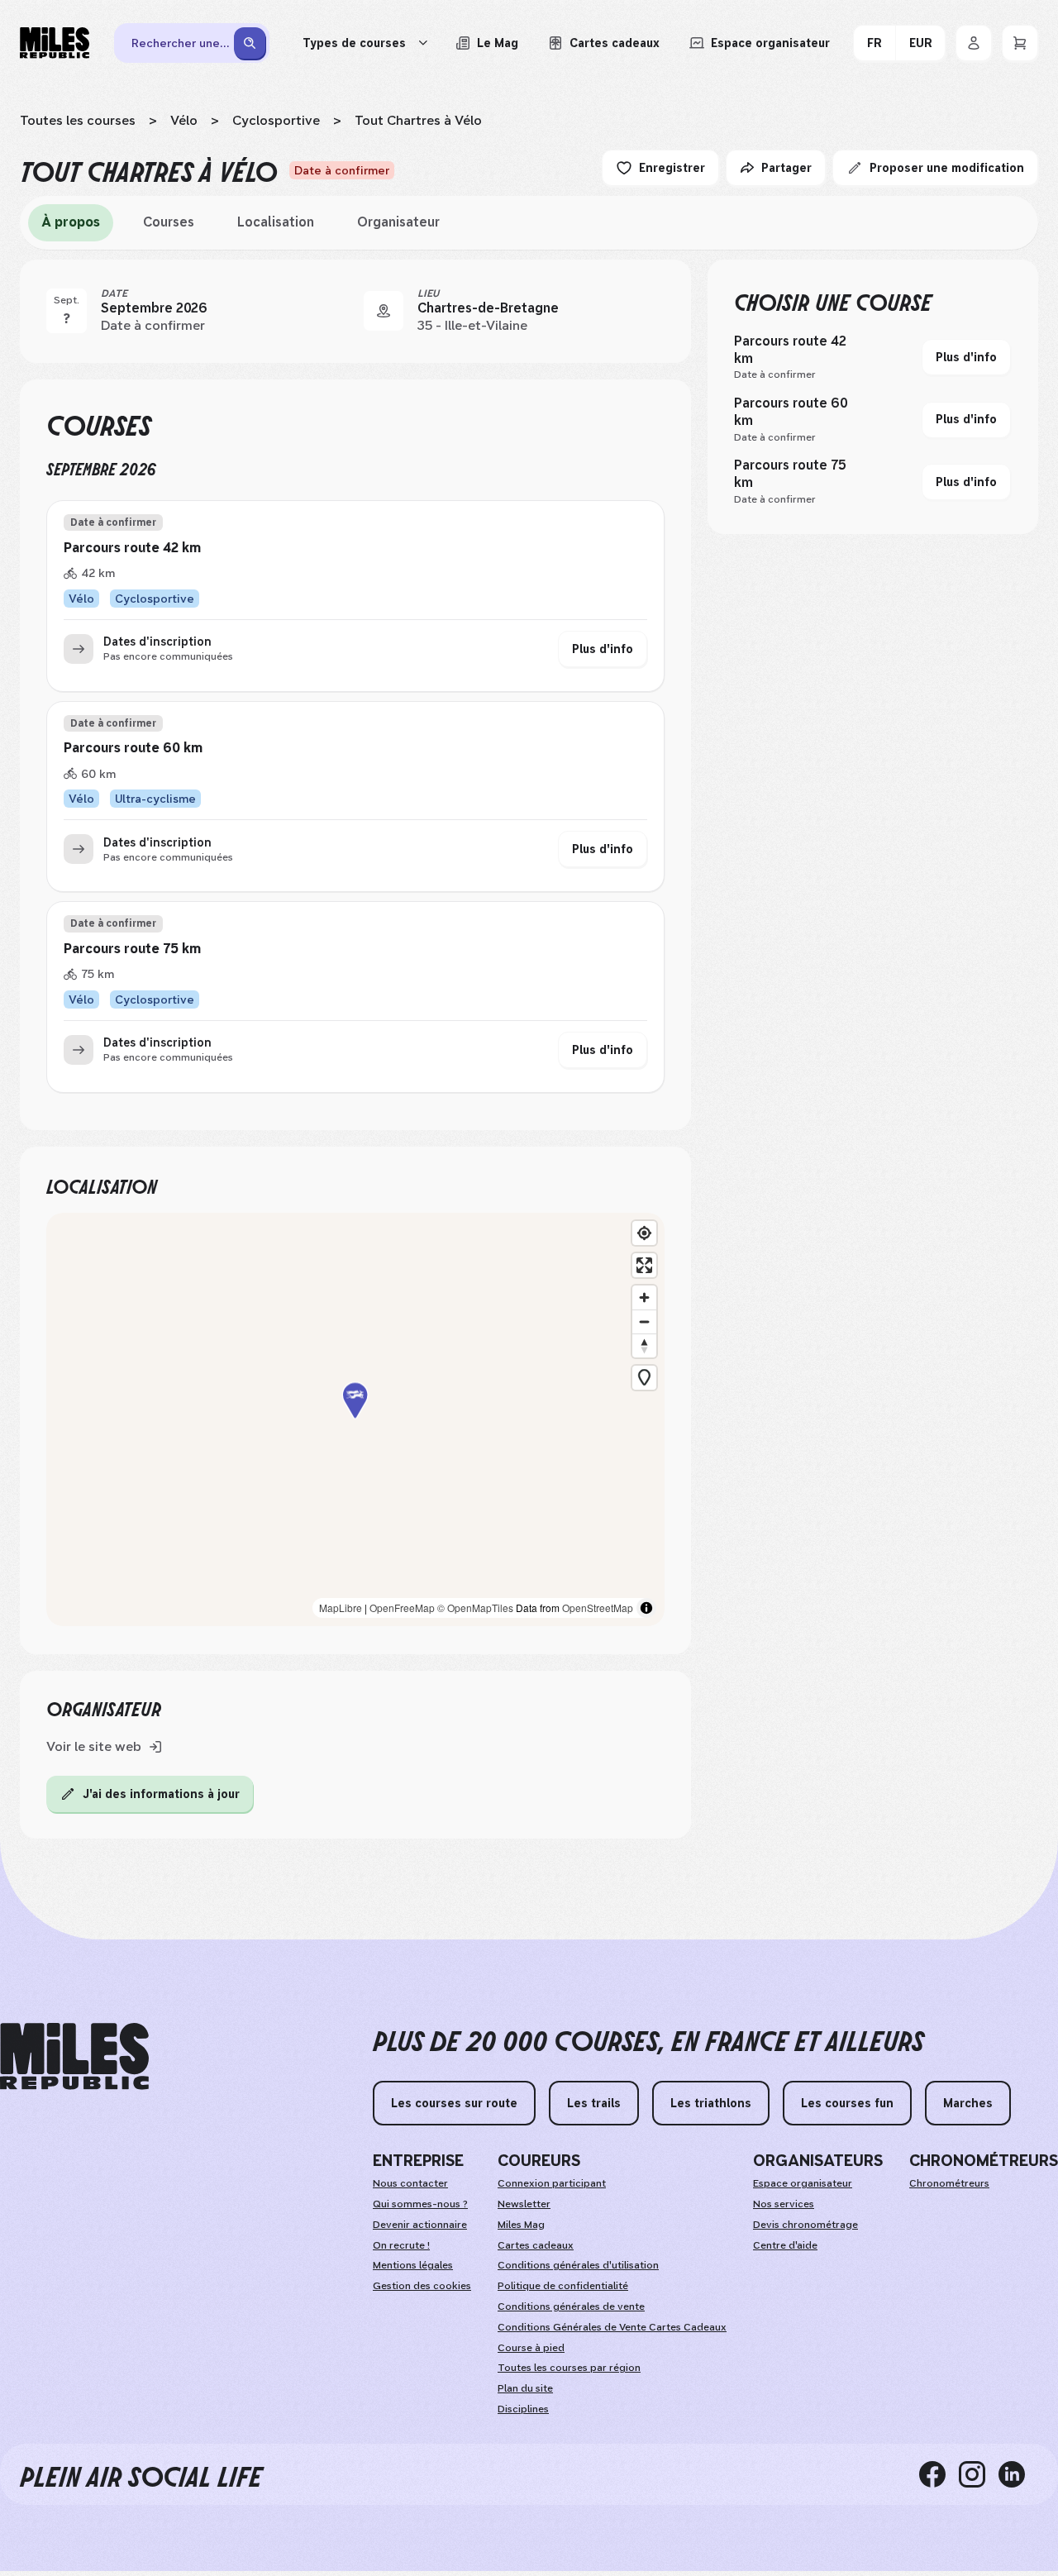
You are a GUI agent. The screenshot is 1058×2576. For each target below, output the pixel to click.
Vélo (184, 120)
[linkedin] (1018, 2474)
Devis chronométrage (805, 2225)
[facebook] (939, 2474)
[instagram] (979, 2474)
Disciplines (523, 2409)
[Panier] (1020, 43)
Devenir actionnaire (420, 2225)
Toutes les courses (78, 120)
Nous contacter (410, 2183)
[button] (355, 1419)
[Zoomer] (644, 1298)
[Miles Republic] (55, 43)
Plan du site (525, 2388)
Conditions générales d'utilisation (578, 2265)
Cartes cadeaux (536, 2245)
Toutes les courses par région (569, 2368)
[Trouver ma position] (644, 1233)
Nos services (784, 2204)
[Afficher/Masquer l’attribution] (646, 1608)
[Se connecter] (974, 43)
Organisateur (398, 222)
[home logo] (74, 2056)
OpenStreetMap (598, 1608)
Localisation (276, 222)
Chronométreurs (949, 2183)
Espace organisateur (803, 2183)
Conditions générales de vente (571, 2306)
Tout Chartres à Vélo (418, 120)
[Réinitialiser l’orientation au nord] (644, 1345)
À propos (71, 222)
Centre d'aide (785, 2245)
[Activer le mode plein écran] (644, 1265)
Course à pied (531, 2348)
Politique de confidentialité (563, 2286)
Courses (169, 222)
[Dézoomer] (644, 1321)
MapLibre (341, 1608)
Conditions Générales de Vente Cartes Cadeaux (612, 2327)
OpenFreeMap (402, 1608)
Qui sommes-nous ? (420, 2204)
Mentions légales (413, 2265)
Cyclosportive (276, 120)
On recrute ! (401, 2245)
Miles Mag (521, 2225)
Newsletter (524, 2204)
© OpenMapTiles (475, 1608)
